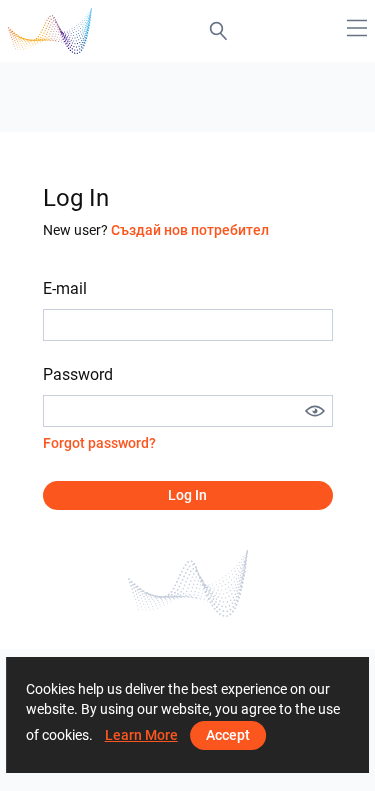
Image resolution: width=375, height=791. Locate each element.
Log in (187, 495)
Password (78, 374)
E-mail (65, 288)
